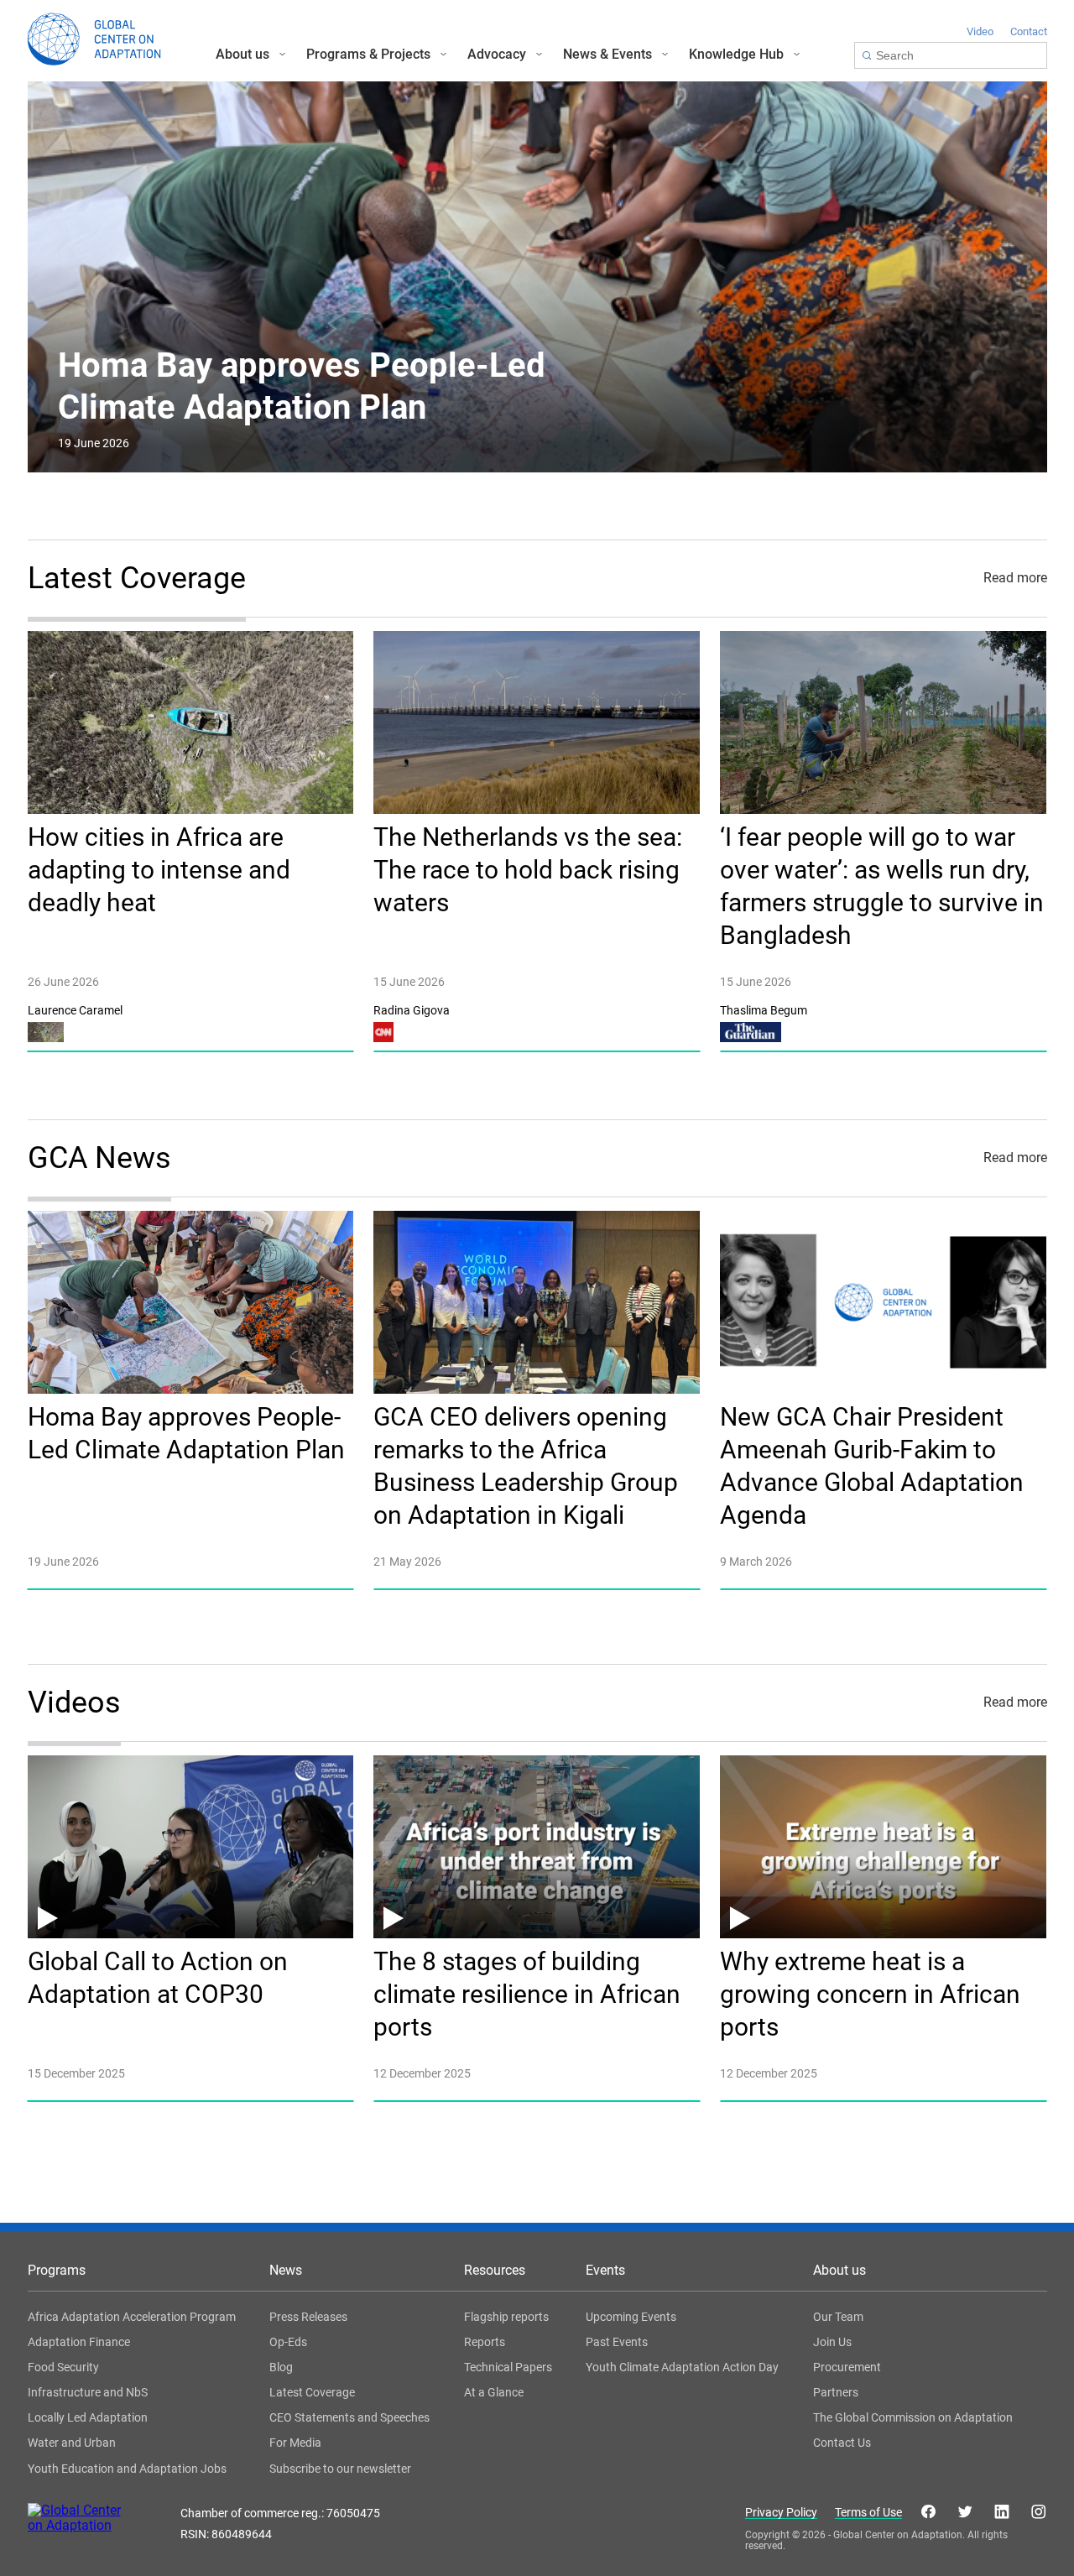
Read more (1015, 578)
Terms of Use (868, 2513)
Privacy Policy (781, 2513)
